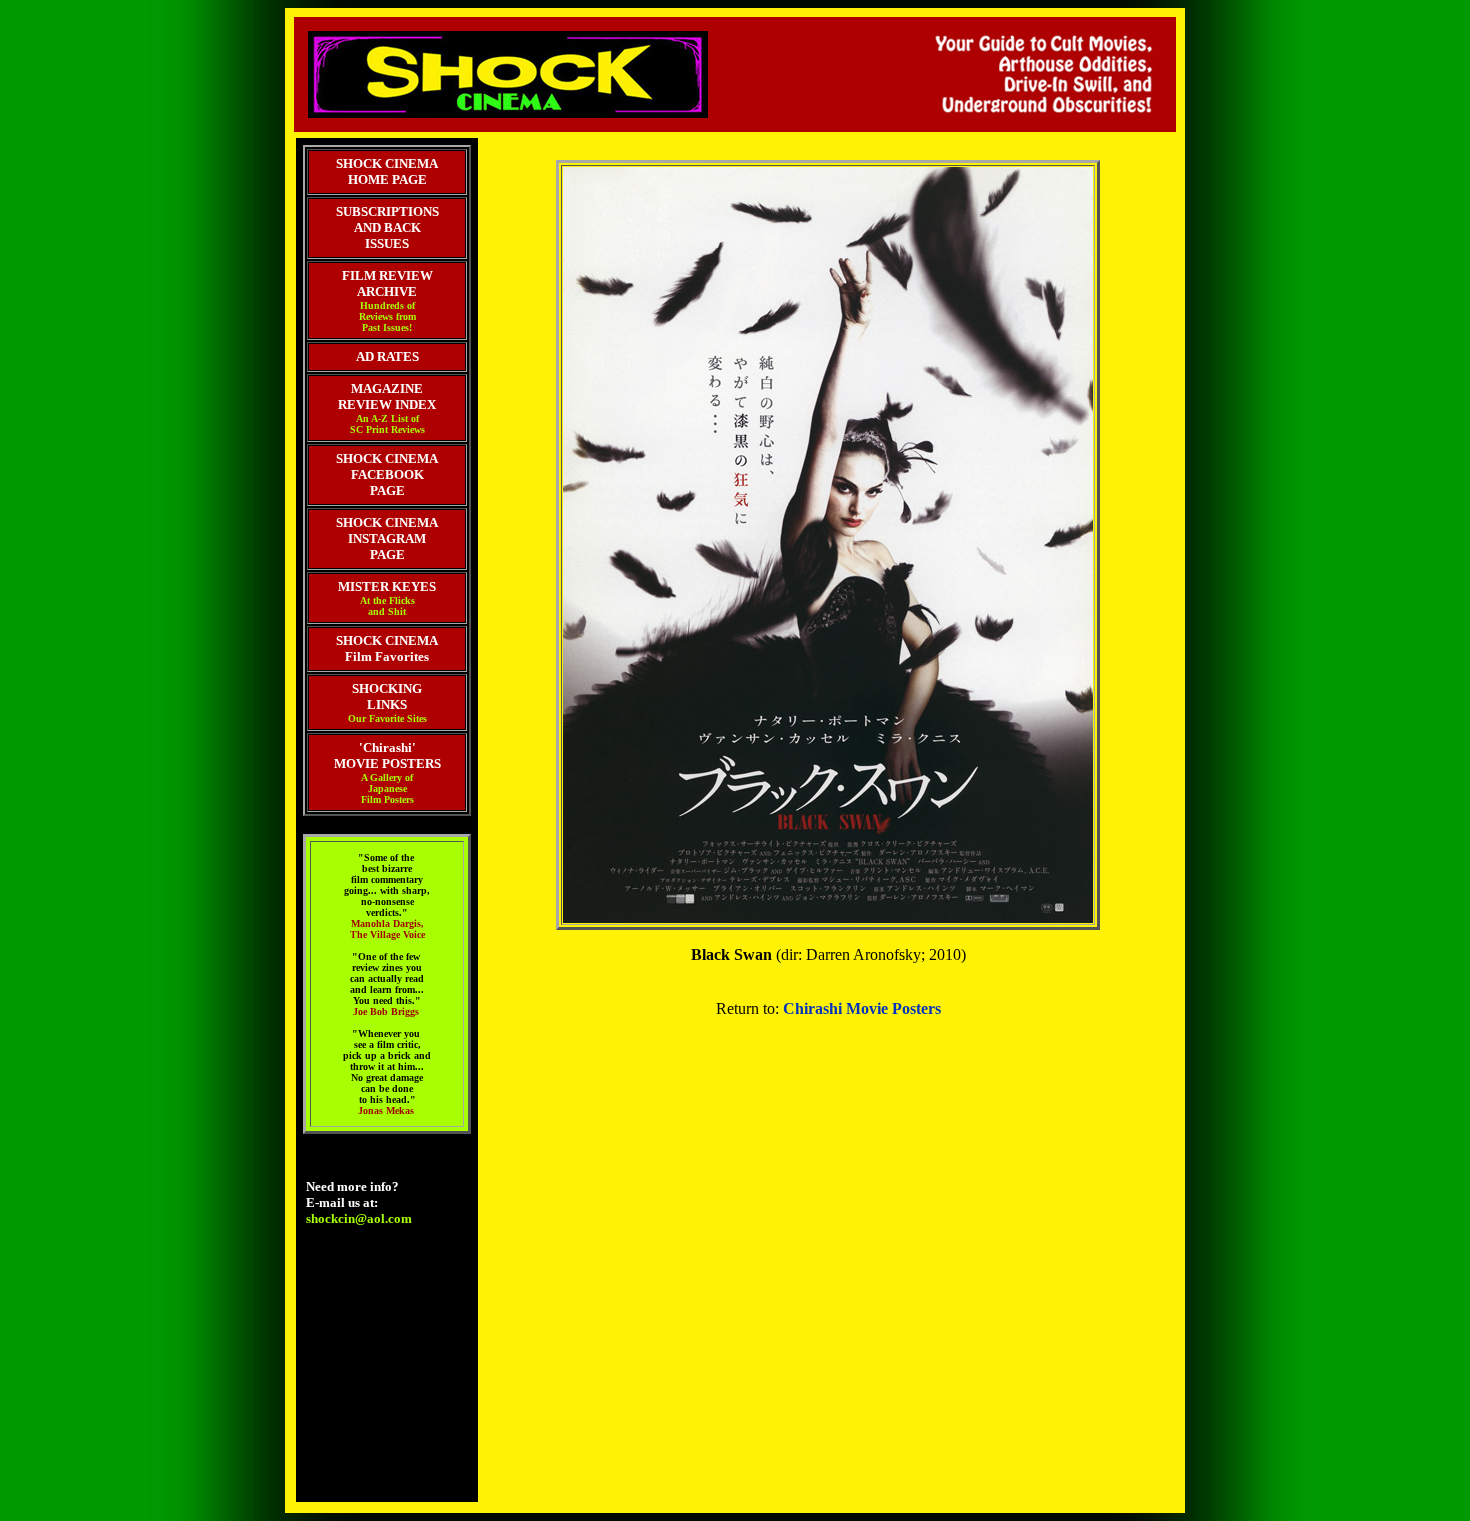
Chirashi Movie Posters (862, 1008)
